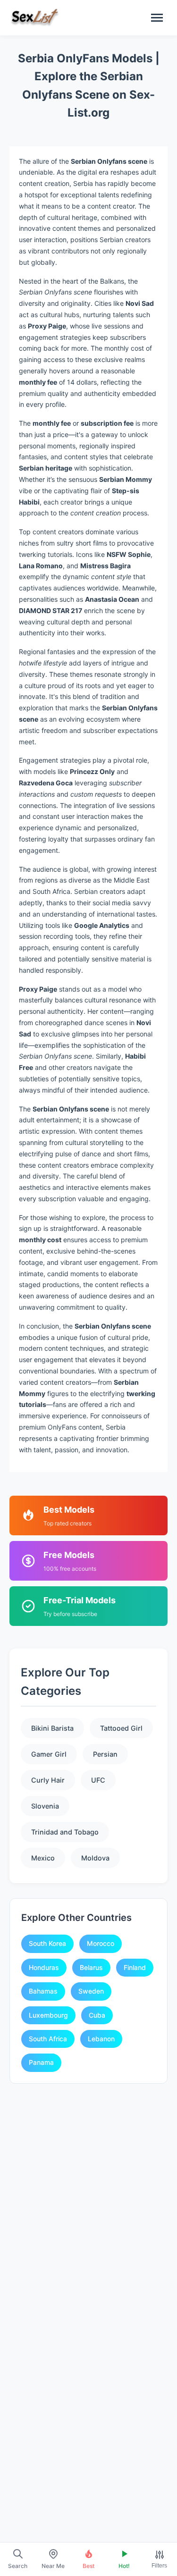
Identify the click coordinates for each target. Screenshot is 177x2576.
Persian (105, 1754)
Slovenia (45, 1806)
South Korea (47, 1943)
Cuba (97, 2015)
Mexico (43, 1858)
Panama (41, 2062)
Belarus (91, 1967)
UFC (98, 1780)
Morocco (101, 1943)
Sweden (91, 1991)
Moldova (95, 1858)
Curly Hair (48, 1780)
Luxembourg (48, 2015)
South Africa (48, 2039)
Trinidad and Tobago (65, 1832)
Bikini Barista (52, 1728)
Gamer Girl (49, 1754)
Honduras (44, 1967)
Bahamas (43, 1991)
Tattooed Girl (121, 1728)
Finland (135, 1967)
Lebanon (101, 2039)
